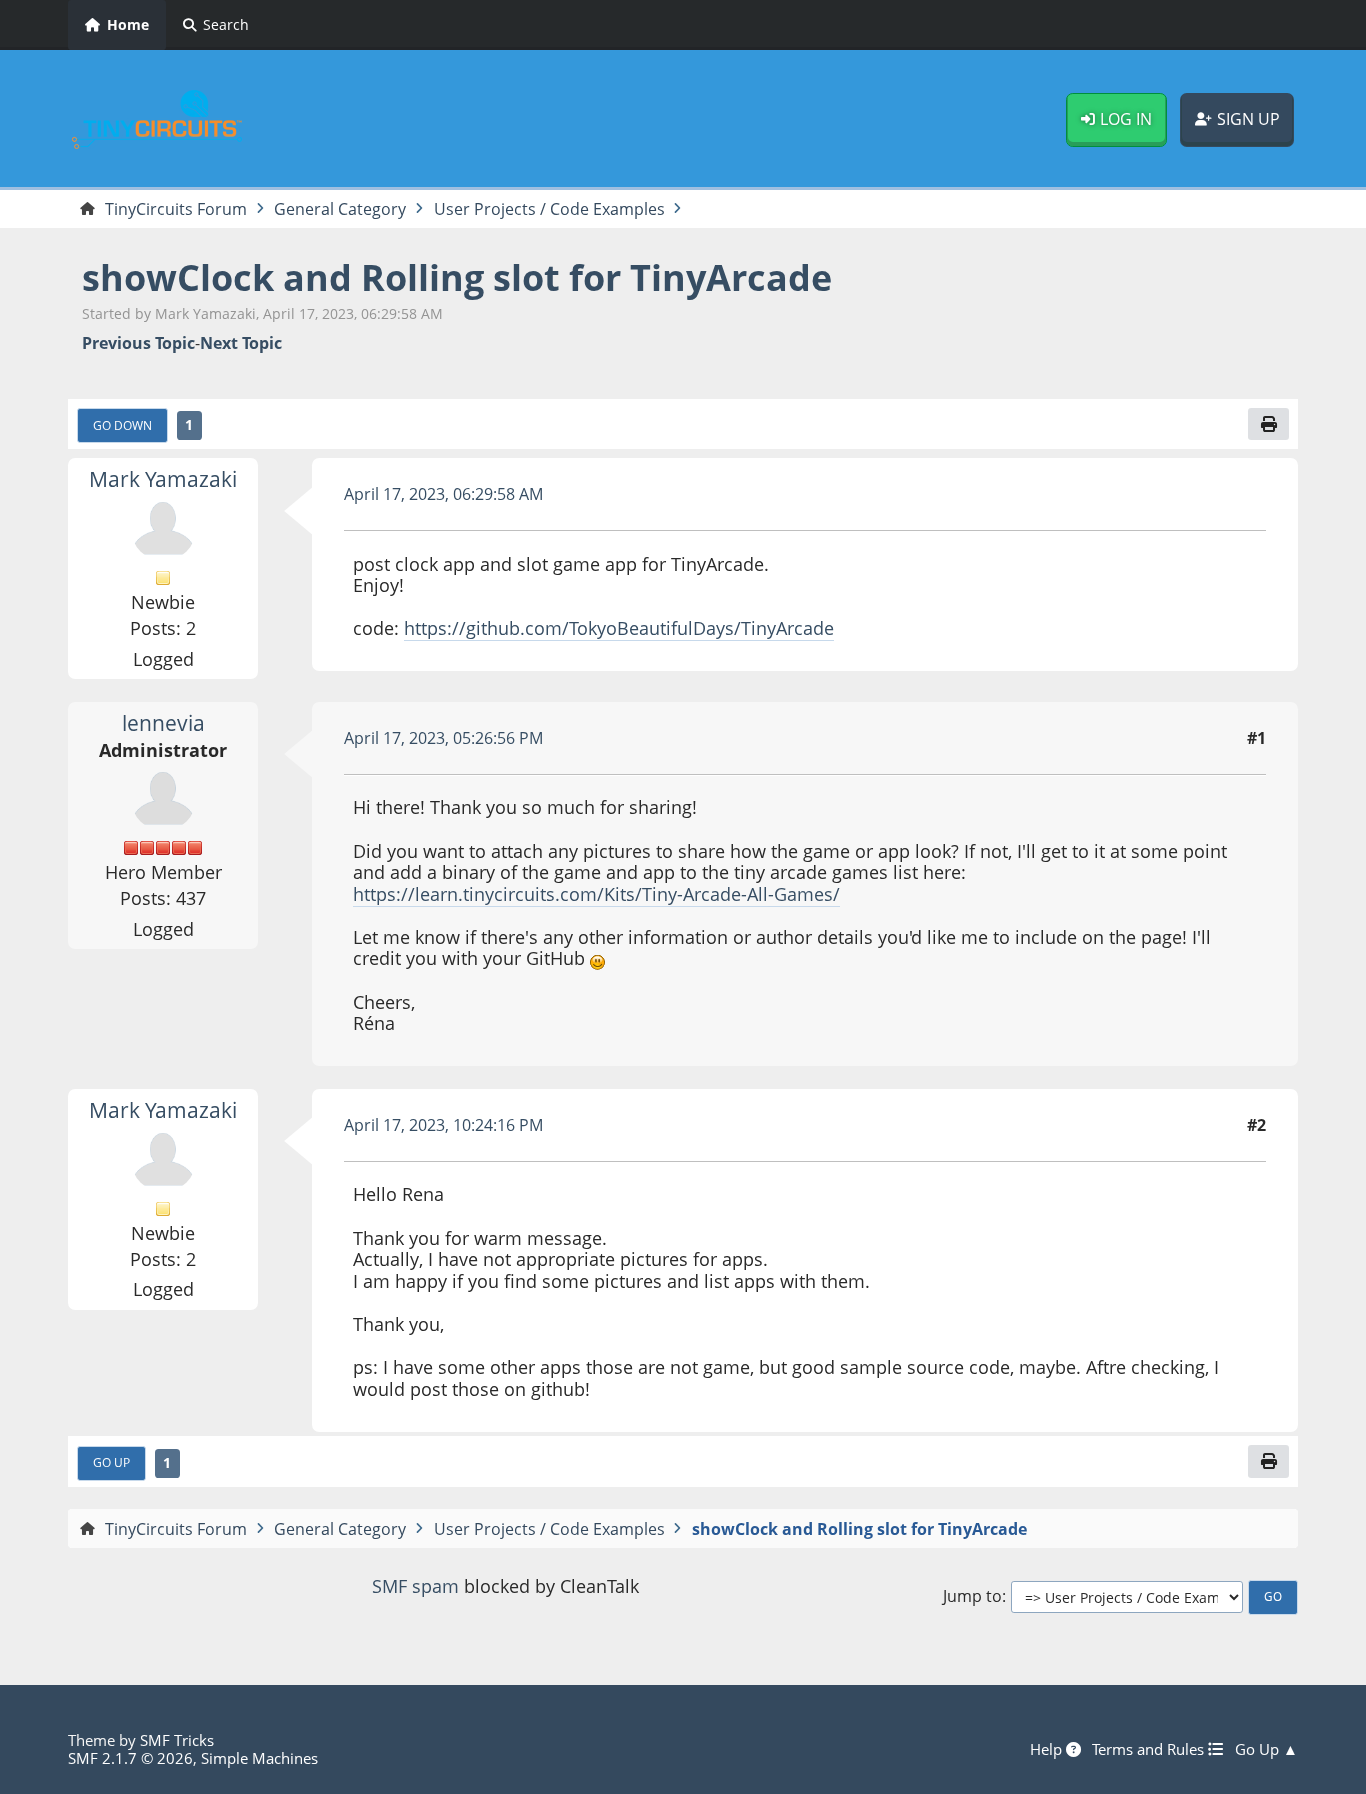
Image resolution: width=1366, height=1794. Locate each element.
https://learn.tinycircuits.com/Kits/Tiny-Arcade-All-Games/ (596, 894)
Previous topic (138, 343)
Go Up (111, 1462)
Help (1048, 1749)
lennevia (163, 723)
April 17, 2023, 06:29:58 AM (443, 494)
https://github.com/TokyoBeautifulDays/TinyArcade (619, 628)
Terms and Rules (1150, 1749)
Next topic (241, 343)
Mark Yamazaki (163, 479)
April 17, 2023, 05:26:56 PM (443, 738)
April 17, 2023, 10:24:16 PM (443, 1125)
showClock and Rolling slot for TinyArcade (457, 277)
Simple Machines (259, 1758)
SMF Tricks (177, 1740)
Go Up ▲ (1266, 1749)
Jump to (972, 1596)
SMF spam (415, 1586)
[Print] (1268, 424)
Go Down (122, 425)
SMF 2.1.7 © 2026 (130, 1758)
